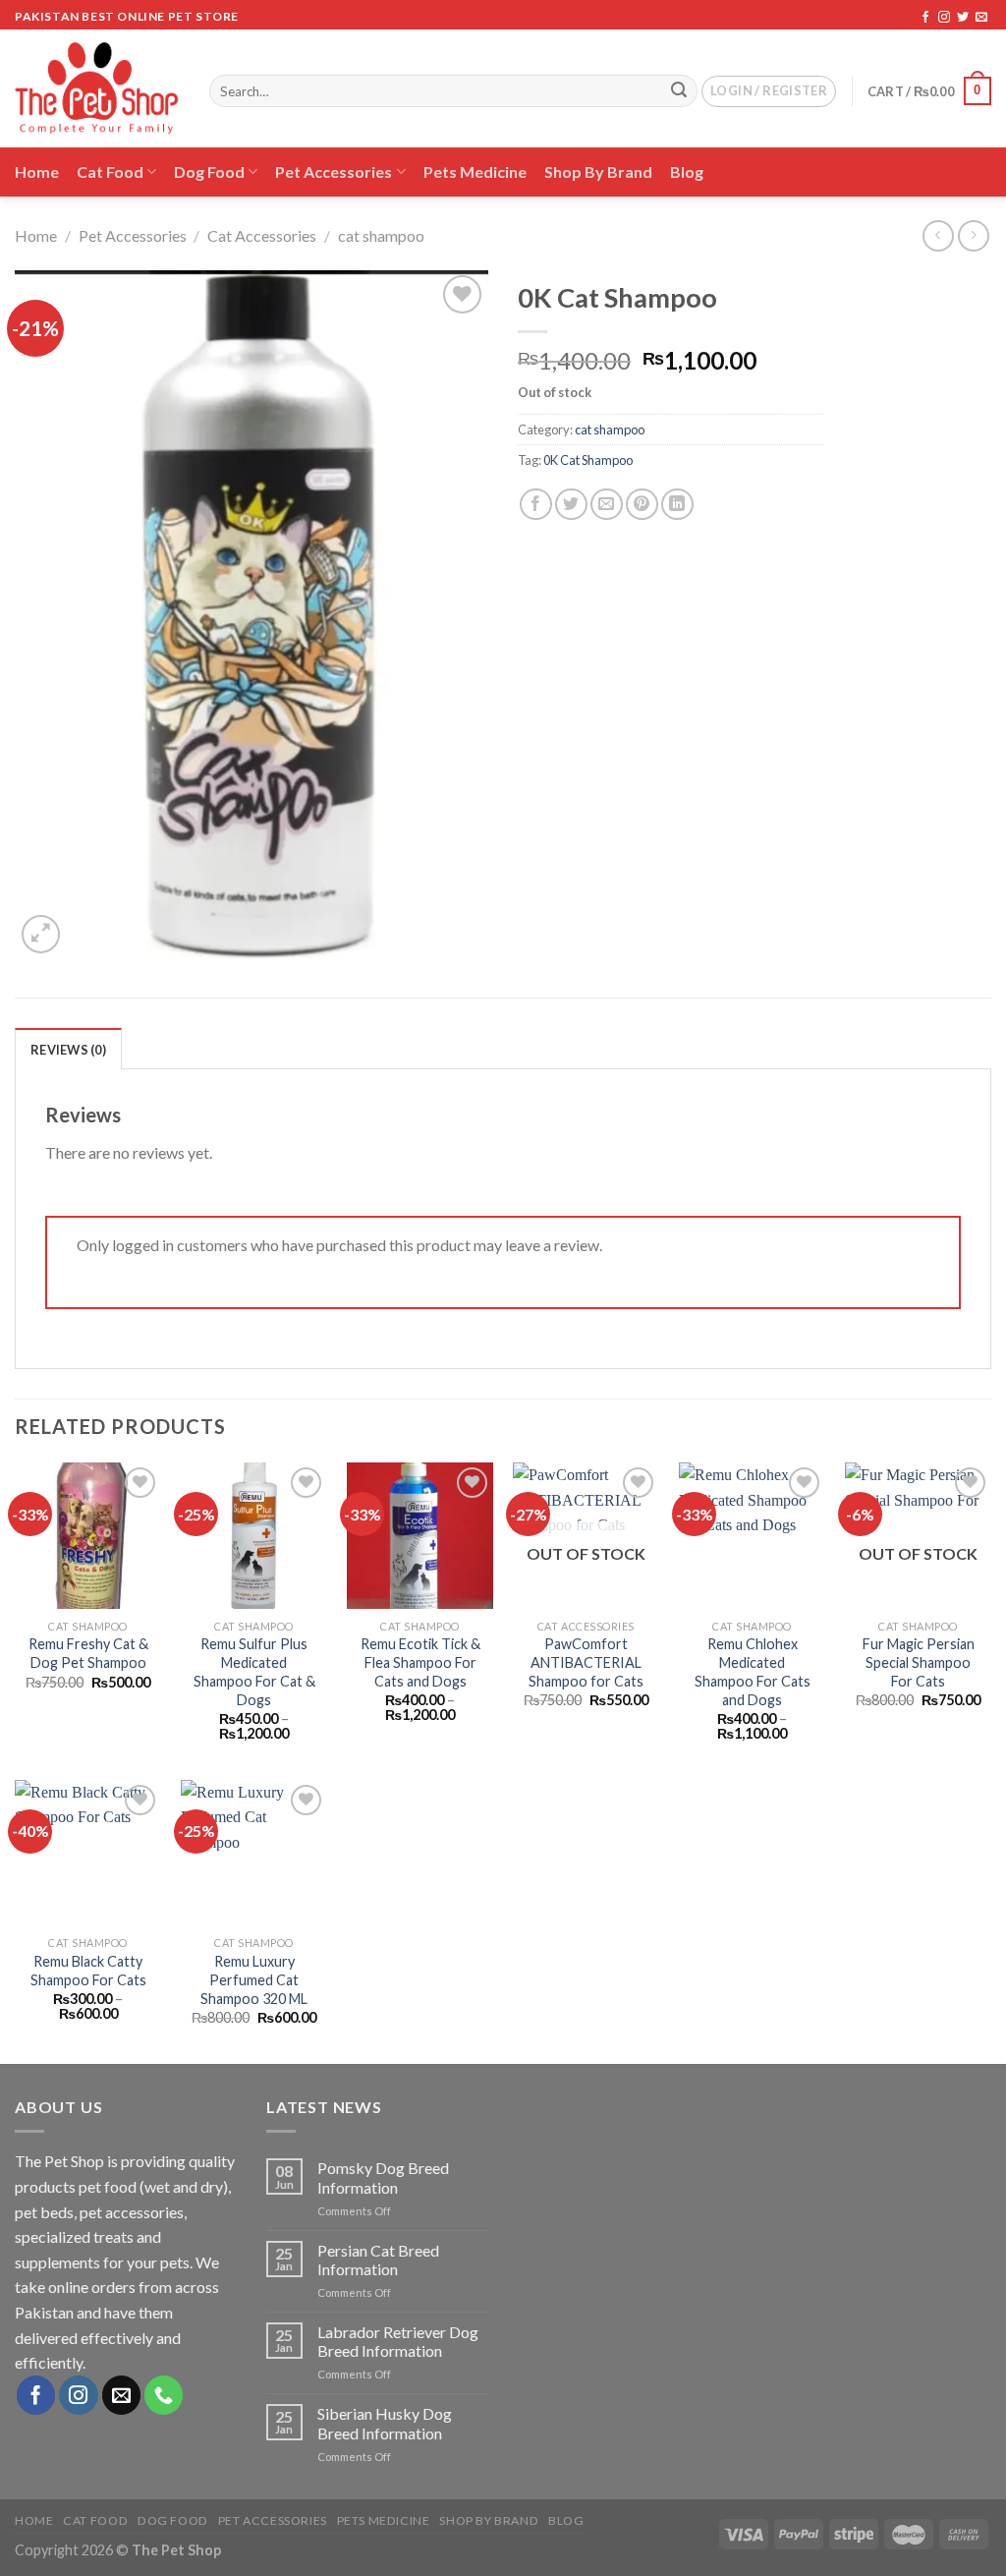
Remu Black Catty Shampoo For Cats (88, 1971)
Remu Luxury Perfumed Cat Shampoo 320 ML (254, 1979)
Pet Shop (74, 2161)
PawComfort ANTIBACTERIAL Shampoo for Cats (586, 1662)
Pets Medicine (475, 172)
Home (37, 172)
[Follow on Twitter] (963, 18)
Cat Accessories (262, 235)
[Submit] (679, 91)
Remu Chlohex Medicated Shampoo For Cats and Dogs (753, 1671)
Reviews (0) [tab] (68, 1050)
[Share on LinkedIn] (677, 505)
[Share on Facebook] (536, 505)
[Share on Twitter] (571, 505)
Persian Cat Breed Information (378, 2260)
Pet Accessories (334, 172)
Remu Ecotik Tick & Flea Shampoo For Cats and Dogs (420, 1662)
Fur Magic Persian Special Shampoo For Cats (919, 1662)
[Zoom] (41, 934)
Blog (687, 172)
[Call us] (164, 2395)
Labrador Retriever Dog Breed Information (398, 2341)
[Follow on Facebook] (925, 18)
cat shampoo (381, 235)
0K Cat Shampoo (588, 460)
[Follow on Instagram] (944, 18)
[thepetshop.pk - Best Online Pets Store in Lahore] (97, 88)
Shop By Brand (598, 172)
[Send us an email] (981, 18)
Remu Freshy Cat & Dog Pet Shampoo (88, 1653)
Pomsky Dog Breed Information (383, 2177)
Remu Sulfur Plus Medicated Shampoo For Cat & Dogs (254, 1671)
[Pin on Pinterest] (642, 505)
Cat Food (110, 172)
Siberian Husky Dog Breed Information (385, 2423)
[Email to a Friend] (607, 505)
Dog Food (209, 172)
